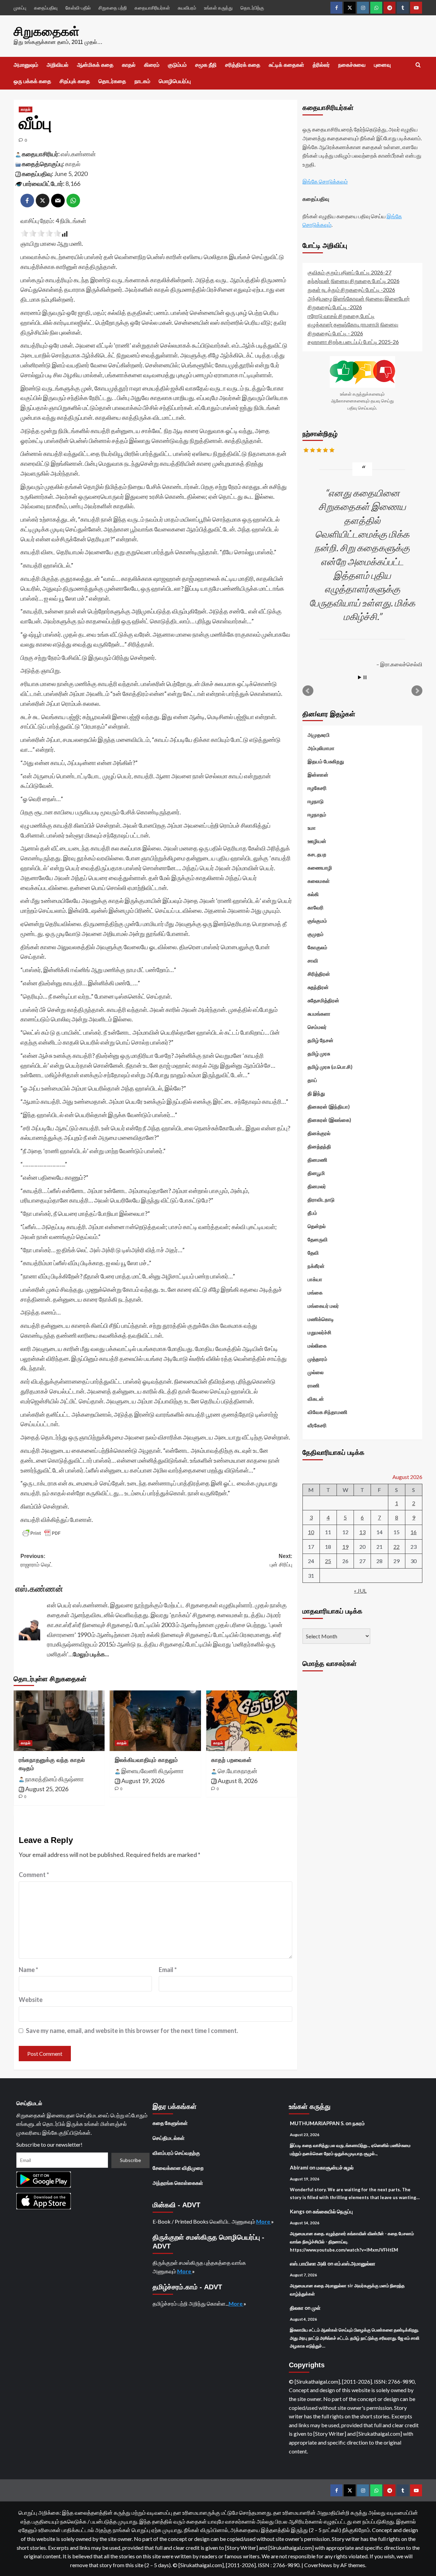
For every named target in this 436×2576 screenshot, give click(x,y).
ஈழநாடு (316, 801)
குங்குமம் (317, 920)
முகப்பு (20, 8)
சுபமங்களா (319, 1013)
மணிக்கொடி (321, 1319)
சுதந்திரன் (318, 987)
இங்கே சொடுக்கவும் (325, 181)
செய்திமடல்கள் (169, 2138)
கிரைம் (152, 65)
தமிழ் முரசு (319, 1053)
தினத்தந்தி (319, 1146)
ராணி (314, 1385)
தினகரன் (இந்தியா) (329, 1106)
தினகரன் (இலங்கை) (329, 1119)
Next (417, 690)
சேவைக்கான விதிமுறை (178, 2168)
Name (28, 1970)
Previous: (36, 1561)
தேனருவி (318, 1239)
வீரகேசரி (317, 1425)
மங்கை (315, 1292)
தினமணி (317, 1159)
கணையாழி (320, 867)
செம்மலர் (317, 1027)
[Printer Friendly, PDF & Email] (42, 1533)
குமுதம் (316, 934)
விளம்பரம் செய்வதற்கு (176, 2153)
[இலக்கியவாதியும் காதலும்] (155, 1721)
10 (311, 1532)
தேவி (313, 1252)
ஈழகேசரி (317, 788)
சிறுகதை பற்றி (113, 8)
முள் (316, 2308)
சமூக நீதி (206, 65)
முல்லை (316, 1372)
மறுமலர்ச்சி (320, 1332)
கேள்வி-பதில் (78, 8)
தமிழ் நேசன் (321, 1040)
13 (362, 1532)
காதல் (129, 65)
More (264, 2221)
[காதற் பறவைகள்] (252, 1721)
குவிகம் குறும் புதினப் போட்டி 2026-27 (349, 272)
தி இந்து (316, 1093)
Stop (365, 677)
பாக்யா (315, 1279)
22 (396, 1546)
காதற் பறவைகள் (231, 1760)
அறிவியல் (58, 65)
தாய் (312, 1080)
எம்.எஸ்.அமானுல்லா (355, 2263)
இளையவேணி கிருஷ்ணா (152, 1771)
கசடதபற (317, 854)
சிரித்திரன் (319, 973)
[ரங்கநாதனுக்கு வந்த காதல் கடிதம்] (59, 1721)
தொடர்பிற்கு (252, 8)
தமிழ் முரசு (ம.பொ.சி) (330, 1066)
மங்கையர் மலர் (323, 1305)
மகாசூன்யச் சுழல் (335, 2167)
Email (168, 1970)
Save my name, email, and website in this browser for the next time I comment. (132, 2031)
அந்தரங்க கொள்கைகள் (178, 2183)
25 (328, 1561)
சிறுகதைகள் (46, 31)
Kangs (297, 2211)
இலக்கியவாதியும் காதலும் (146, 1760)
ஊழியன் (317, 841)
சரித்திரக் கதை (243, 65)
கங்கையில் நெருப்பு (333, 2211)
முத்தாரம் (317, 1358)
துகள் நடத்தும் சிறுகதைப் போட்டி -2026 (351, 289)
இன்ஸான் (318, 774)
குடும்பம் (177, 65)
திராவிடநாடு (321, 1199)
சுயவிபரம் (187, 8)
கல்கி (313, 894)
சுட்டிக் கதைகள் (286, 65)
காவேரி (316, 907)
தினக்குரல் (319, 1133)
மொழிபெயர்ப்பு (175, 81)
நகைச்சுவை (352, 65)
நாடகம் (142, 81)
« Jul (360, 1591)
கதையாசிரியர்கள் (152, 8)
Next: (281, 1561)
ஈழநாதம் (317, 814)
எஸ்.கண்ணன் (78, 154)
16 (414, 1532)
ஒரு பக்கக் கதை (32, 81)
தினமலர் (317, 1186)
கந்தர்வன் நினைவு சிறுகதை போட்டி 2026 (354, 281)
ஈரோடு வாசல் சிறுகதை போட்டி (341, 315)
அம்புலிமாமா (321, 748)
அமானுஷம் (26, 65)
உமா (312, 827)
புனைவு (382, 65)
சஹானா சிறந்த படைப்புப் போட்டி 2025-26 (353, 342)
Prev (308, 690)
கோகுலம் (317, 947)
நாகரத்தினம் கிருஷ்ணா (54, 1779)
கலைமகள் (319, 880)
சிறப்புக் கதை (75, 81)
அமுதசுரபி (319, 734)
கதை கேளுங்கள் (170, 2123)
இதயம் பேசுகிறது (326, 761)
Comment (34, 1875)
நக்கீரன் (316, 1266)
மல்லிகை (317, 1345)
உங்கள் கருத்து (218, 8)
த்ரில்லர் (321, 65)
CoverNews (318, 2565)
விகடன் (316, 1398)
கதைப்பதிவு (46, 8)
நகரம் (359, 2123)
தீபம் (312, 1212)
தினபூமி (316, 1173)
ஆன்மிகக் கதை (95, 65)
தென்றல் (317, 1226)
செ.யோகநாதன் (237, 1771)
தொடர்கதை (112, 81)
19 (345, 1546)
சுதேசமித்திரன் (323, 1000)
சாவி (313, 960)
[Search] (418, 65)
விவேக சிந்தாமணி (328, 1412)
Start (360, 677)
